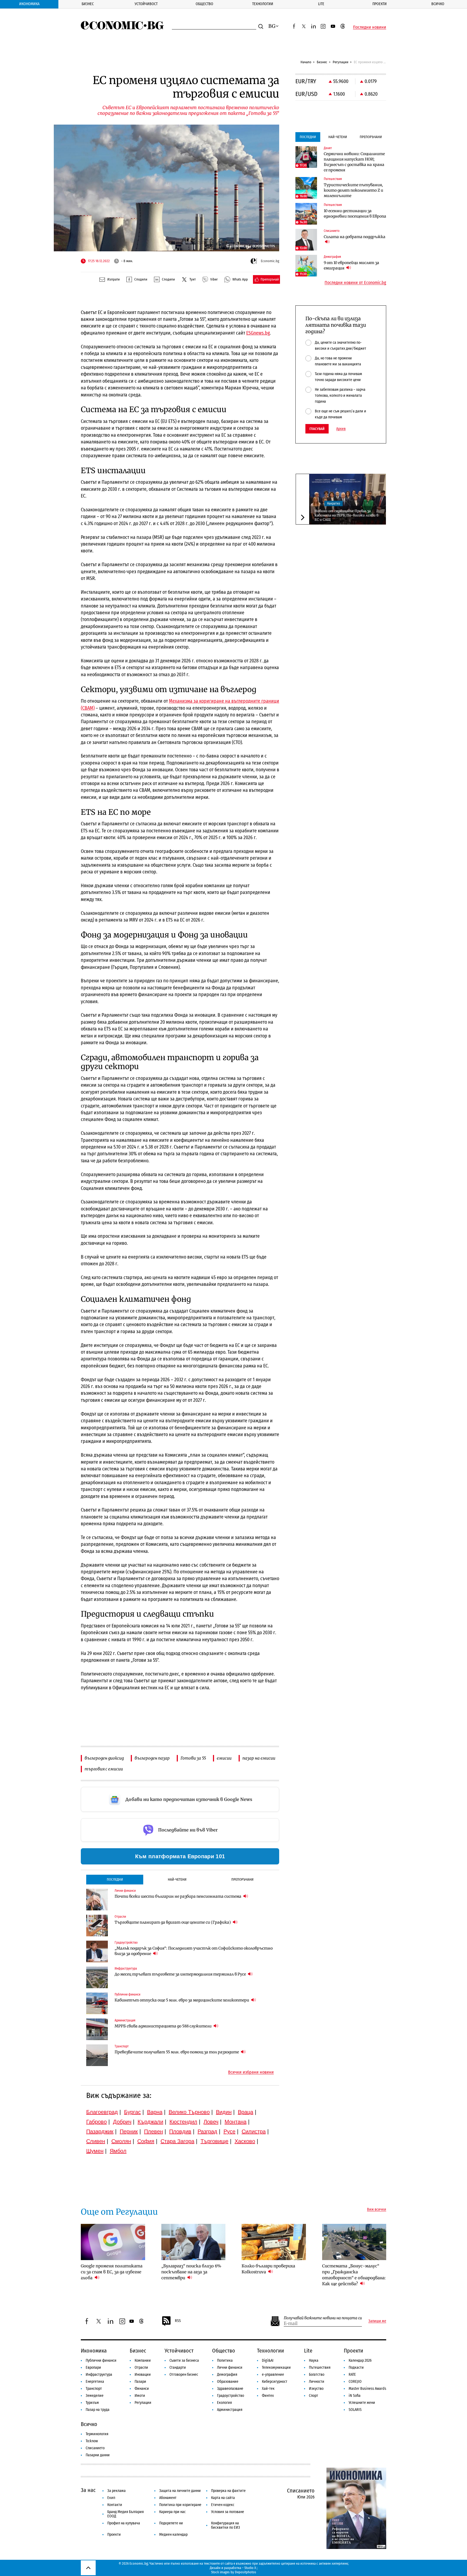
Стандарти (178, 2368)
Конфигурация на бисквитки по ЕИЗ (226, 2525)
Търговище (214, 2141)
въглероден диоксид (104, 1758)
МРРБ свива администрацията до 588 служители (164, 2026)
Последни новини (370, 27)
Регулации (341, 62)
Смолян (121, 2141)
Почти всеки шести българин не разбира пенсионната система (178, 1896)
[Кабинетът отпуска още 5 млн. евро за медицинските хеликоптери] (97, 2003)
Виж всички (377, 2210)
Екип (111, 2498)
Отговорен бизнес (184, 2375)
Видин (224, 2112)
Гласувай (317, 429)
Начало (306, 62)
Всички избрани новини (251, 2072)
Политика (225, 2360)
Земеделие (95, 2396)
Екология (224, 2403)
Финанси (142, 2389)
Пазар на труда (98, 2410)
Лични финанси (230, 2368)
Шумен (95, 2151)
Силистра (254, 2131)
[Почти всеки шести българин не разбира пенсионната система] (97, 1900)
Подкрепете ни (171, 2523)
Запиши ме (377, 2321)
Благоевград (102, 2112)
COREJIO (355, 2382)
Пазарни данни (98, 2455)
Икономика (29, 4)
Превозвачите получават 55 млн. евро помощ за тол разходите (177, 2052)
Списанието (95, 2448)
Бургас (132, 2112)
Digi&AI (268, 2360)
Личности (317, 2382)
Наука (314, 2360)
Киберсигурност (275, 2382)
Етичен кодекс (223, 2505)
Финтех (268, 2396)
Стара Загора (177, 2141)
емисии (224, 1758)
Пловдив (180, 2131)
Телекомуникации (276, 2368)
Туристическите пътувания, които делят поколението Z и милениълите (353, 190)
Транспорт (94, 2389)
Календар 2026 (360, 2360)
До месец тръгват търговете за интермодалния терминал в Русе (181, 1974)
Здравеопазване (230, 2389)
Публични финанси (101, 2360)
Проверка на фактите (228, 2491)
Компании (143, 2360)
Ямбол (118, 2151)
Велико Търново (189, 2112)
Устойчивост (146, 4)
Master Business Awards (367, 2389)
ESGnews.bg (258, 333)
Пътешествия (320, 2368)
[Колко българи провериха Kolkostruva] (274, 2242)
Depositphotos (246, 2572)
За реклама (116, 2491)
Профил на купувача (124, 2523)
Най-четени (177, 1879)
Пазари (140, 2382)
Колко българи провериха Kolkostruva (268, 2269)
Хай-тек (268, 2389)
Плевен (154, 2131)
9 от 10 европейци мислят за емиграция (351, 265)
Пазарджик (100, 2131)
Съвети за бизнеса (184, 2360)
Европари (93, 2368)
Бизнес (88, 4)
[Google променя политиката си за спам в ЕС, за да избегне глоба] (113, 2242)
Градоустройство (231, 2396)
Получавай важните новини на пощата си (323, 2318)
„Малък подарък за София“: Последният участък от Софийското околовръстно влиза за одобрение (194, 1951)
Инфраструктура (99, 2375)
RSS (178, 2321)
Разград (207, 2131)
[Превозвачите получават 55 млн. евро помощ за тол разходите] (97, 2055)
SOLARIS (355, 2410)
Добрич (122, 2122)
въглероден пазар (152, 1758)
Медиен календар (173, 2535)
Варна (155, 2112)
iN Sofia (355, 2396)
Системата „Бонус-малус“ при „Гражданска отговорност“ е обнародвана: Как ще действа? (354, 2275)
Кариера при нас (172, 2512)
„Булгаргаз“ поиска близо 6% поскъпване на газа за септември (191, 2272)
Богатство (317, 2375)
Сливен (96, 2141)
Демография (227, 2375)
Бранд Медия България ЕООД (126, 2514)
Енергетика (95, 2382)
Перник (129, 2131)
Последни (115, 1879)
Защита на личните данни (180, 2491)
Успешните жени (362, 2403)
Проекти (380, 4)
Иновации (143, 2375)
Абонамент (168, 2498)
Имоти (140, 2396)
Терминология (97, 2434)
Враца (246, 2112)
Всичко (438, 4)
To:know (92, 2441)
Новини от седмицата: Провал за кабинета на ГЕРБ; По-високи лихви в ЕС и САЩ (346, 515)
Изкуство (316, 2389)
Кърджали (150, 2122)
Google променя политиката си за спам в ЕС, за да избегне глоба (112, 2272)
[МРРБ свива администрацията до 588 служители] (97, 2029)
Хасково (245, 2141)
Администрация (230, 2410)
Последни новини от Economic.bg (355, 283)
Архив (341, 429)
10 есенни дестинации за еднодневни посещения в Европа (355, 213)
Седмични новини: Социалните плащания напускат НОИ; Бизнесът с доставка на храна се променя (354, 162)
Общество (204, 4)
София (146, 2141)
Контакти (115, 2505)
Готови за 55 (193, 1758)
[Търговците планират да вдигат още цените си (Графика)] (97, 1926)
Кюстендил (183, 2122)
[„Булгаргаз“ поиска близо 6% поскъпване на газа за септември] (194, 2242)
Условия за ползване (228, 2512)
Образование (228, 2382)
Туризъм (92, 2403)
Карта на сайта (223, 2498)
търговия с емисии (104, 1769)
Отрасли (141, 2368)
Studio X (250, 2568)
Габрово (96, 2122)
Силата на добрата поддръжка (355, 237)
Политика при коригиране (180, 2505)
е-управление (273, 2375)
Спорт (313, 2396)
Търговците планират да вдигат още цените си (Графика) (173, 1922)
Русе (229, 2131)
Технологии (263, 4)
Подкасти (356, 2368)
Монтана (236, 2122)
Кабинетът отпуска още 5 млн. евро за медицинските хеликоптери (182, 2000)
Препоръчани (242, 1879)
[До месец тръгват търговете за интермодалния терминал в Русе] (97, 1977)
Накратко (333, 503)
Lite (321, 4)
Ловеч (211, 2122)
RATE (352, 2375)
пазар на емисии (259, 1758)
